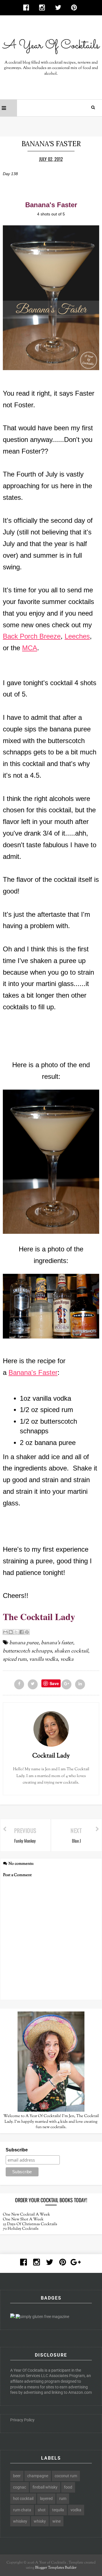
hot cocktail (23, 2499)
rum (63, 2499)
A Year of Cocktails (50, 2563)
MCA (30, 648)
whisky (40, 2521)
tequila (58, 2510)
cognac (20, 2487)
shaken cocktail (71, 1651)
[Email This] (5, 1632)
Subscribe (17, 2150)
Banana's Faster (33, 1372)
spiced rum (15, 1660)
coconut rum (66, 2476)
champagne (38, 2476)
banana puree (24, 1643)
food (68, 2487)
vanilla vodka (43, 1660)
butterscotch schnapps (27, 1651)
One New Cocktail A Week (26, 2215)
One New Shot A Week (23, 2220)
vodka (67, 1660)
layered (46, 2499)
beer (17, 2476)
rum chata (22, 2510)
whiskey (20, 2521)
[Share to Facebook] (22, 1632)
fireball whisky (45, 2487)
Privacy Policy (22, 2420)
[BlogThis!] (11, 1632)
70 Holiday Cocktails (21, 2229)
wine (57, 2521)
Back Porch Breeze (32, 636)
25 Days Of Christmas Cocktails (30, 2224)
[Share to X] (16, 1632)
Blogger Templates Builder (56, 2568)
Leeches (77, 636)
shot (42, 2510)
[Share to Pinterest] (27, 1632)
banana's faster (57, 1643)
